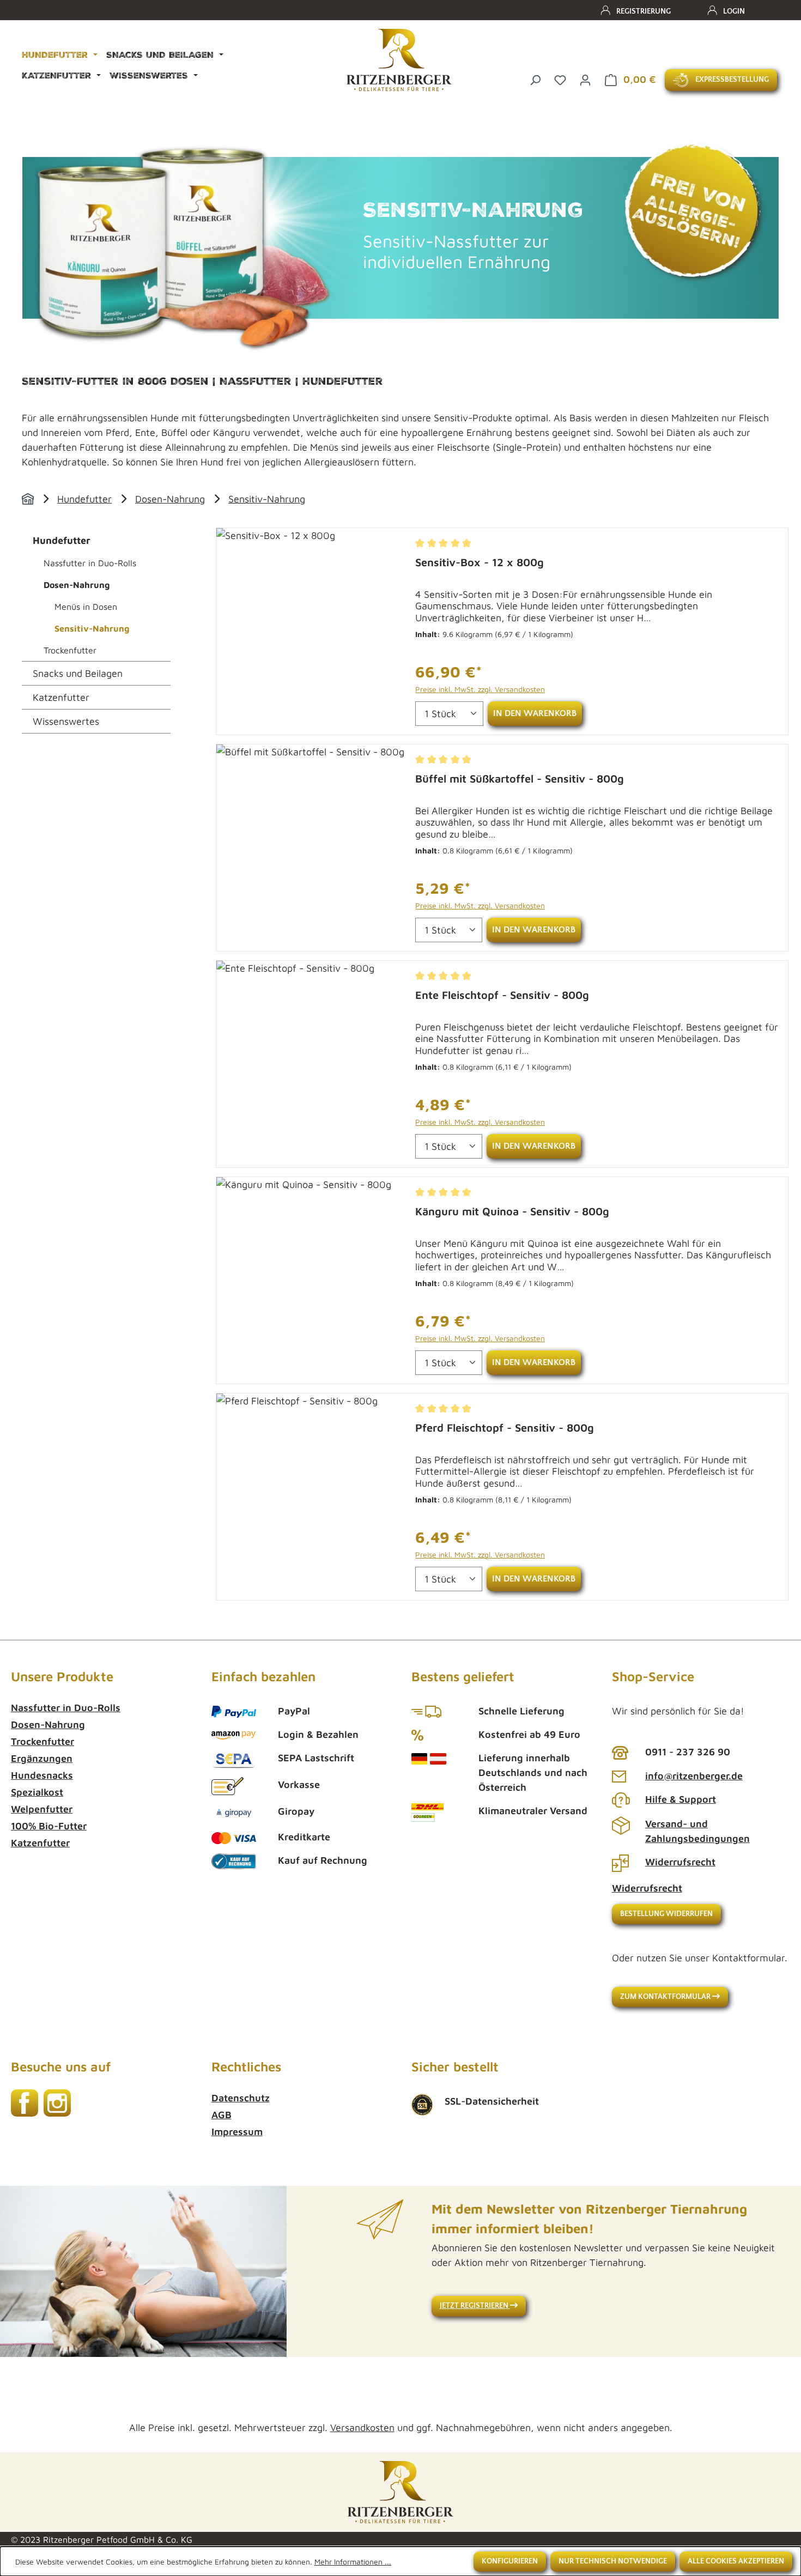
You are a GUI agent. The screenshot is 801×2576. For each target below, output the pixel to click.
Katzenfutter (61, 697)
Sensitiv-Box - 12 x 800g (480, 562)
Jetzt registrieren (475, 2306)
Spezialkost (37, 1792)
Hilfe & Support (681, 1799)
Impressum (237, 2132)
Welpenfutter (42, 1809)
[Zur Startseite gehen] (399, 60)
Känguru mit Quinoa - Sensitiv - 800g (512, 1211)
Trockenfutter (70, 650)
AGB (222, 2115)
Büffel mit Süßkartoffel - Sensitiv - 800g (520, 778)
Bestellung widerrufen (666, 1914)
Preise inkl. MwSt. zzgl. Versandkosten (480, 689)
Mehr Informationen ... (353, 2562)
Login (734, 11)
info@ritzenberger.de (694, 1776)
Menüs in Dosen (86, 607)
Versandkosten (362, 2427)
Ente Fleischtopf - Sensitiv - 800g (502, 995)
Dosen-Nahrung (170, 499)
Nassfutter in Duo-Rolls (90, 563)
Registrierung (644, 11)
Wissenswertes (66, 721)
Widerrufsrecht (680, 1862)
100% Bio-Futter (49, 1826)
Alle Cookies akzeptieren (736, 2561)
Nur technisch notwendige (613, 2561)
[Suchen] (535, 79)
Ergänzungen (42, 1758)
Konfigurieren (510, 2561)
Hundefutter (84, 499)
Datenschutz (241, 2098)
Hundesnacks (42, 1775)
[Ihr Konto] (585, 79)
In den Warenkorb (535, 713)
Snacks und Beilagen (78, 673)
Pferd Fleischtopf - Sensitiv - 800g (505, 1428)
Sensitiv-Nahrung (267, 499)
